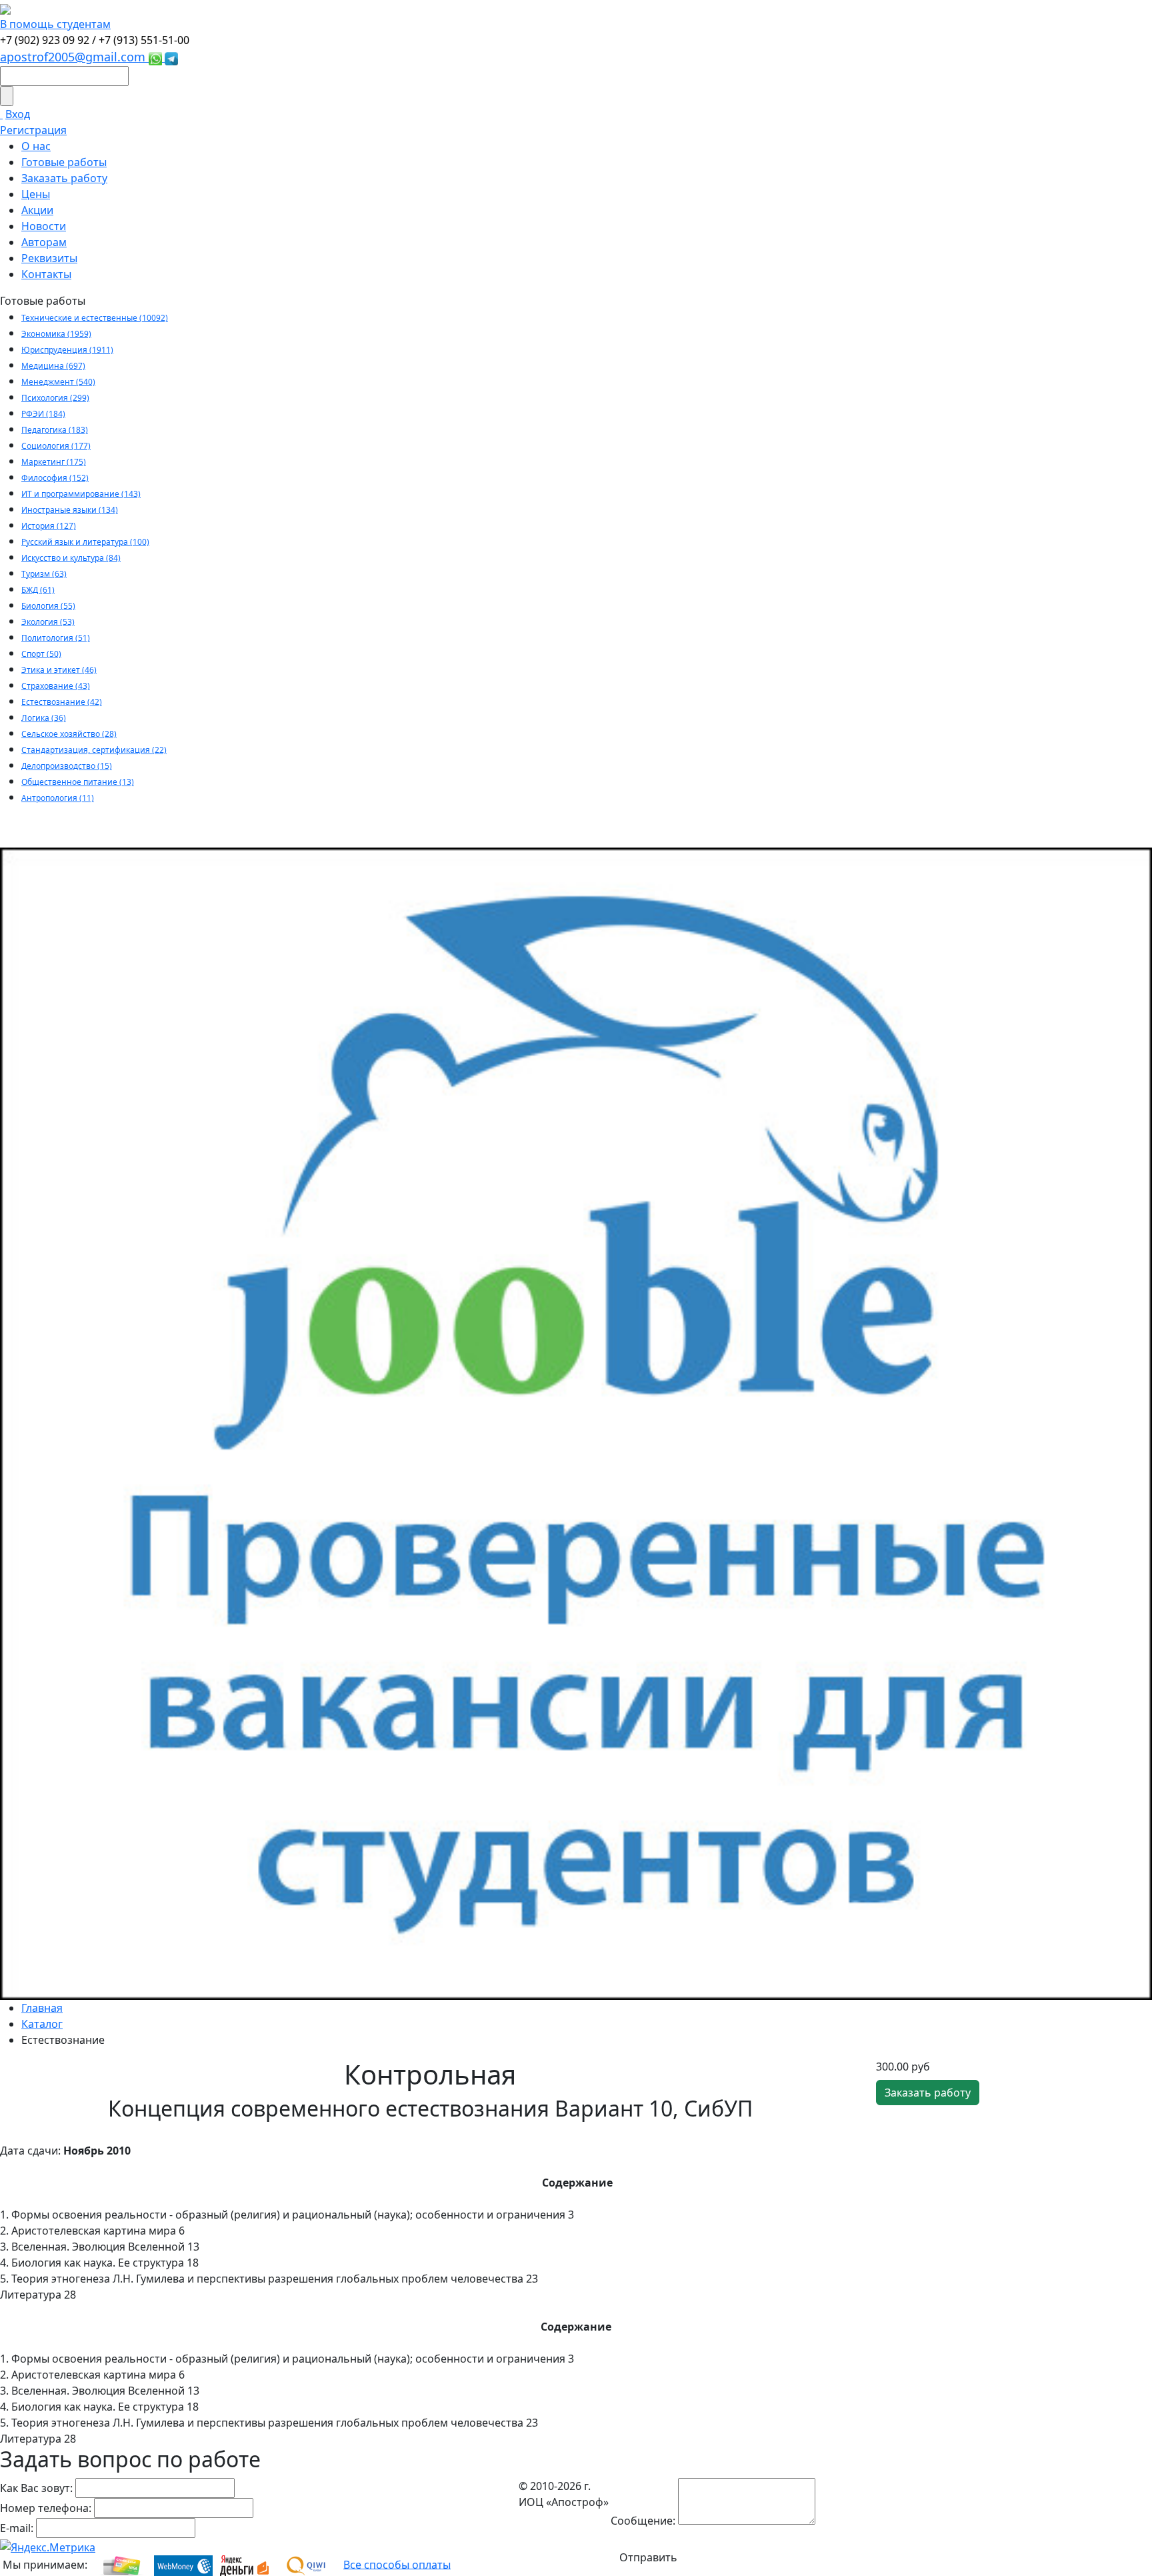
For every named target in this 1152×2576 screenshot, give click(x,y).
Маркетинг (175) (54, 462)
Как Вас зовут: (36, 2488)
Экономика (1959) (56, 334)
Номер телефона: (46, 2508)
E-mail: (17, 2528)
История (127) (49, 526)
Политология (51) (56, 638)
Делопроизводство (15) (67, 766)
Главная (42, 2008)
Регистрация (33, 130)
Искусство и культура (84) (71, 558)
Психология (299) (55, 398)
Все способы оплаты (397, 2564)
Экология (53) (48, 622)
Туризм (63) (44, 574)
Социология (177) (56, 446)
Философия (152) (55, 478)
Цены (36, 194)
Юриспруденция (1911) (67, 350)
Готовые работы (64, 162)
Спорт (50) (41, 654)
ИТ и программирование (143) (81, 494)
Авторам (44, 242)
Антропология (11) (58, 798)
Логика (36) (44, 718)
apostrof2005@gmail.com (74, 57)
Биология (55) (48, 606)
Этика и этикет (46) (59, 670)
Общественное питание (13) (78, 782)
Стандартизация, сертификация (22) (94, 750)
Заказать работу (64, 178)
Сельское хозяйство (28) (69, 734)
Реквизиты (49, 258)
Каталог (42, 2024)
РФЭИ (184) (43, 414)
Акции (37, 210)
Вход (18, 114)
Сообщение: (643, 2521)
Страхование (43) (56, 686)
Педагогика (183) (55, 430)
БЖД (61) (38, 590)
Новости (44, 226)
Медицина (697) (53, 366)
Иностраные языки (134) (70, 510)
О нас (36, 146)
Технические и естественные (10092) (95, 318)
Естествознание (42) (62, 702)
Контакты (46, 274)
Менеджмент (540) (58, 382)
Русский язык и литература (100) (85, 542)
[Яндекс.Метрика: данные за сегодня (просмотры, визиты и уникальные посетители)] (48, 2547)
